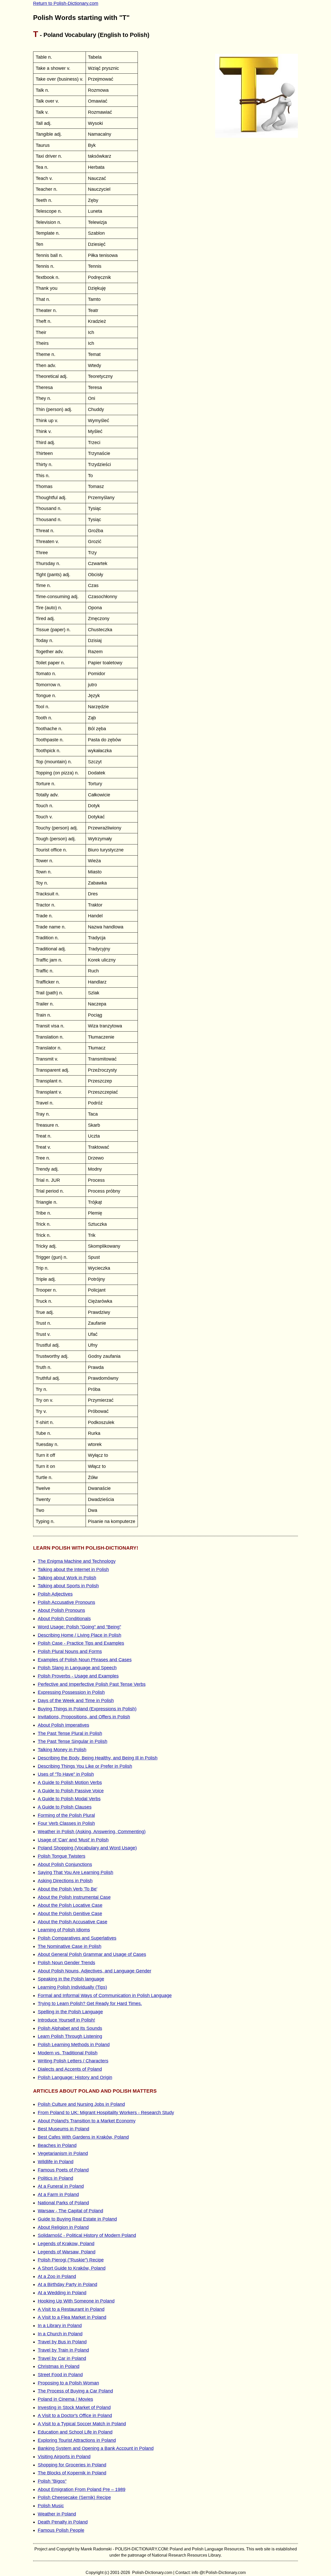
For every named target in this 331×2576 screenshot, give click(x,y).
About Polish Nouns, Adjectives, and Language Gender (95, 1971)
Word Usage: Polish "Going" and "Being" (79, 1627)
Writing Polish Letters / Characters (73, 2061)
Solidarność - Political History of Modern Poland (87, 2235)
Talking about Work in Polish (67, 1578)
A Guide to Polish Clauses (65, 1807)
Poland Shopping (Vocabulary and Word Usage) (87, 1848)
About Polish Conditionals (64, 1619)
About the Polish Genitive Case (70, 1914)
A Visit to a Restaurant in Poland (71, 2309)
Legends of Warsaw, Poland (67, 2252)
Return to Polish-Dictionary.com (66, 3)
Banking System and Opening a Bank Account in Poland (96, 2448)
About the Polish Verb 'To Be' (67, 1889)
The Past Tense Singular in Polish (73, 1741)
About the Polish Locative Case (70, 1905)
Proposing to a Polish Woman (68, 2383)
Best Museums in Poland (63, 2129)
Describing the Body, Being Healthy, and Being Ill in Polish (98, 1758)
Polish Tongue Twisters (62, 1856)
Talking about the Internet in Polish (73, 1569)
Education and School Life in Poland (75, 2432)
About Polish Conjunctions (65, 1864)
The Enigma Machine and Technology (77, 1561)
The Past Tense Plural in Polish (70, 1733)
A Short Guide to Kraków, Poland (72, 2268)
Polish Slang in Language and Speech (77, 1668)
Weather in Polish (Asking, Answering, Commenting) (92, 1832)
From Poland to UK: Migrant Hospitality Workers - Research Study (106, 2113)
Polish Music (51, 2506)
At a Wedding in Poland (62, 2293)
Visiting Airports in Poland (64, 2457)
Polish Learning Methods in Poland (74, 2045)
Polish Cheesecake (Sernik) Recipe (74, 2497)
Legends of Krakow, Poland (66, 2244)
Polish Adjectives (55, 1594)
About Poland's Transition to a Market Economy (87, 2121)
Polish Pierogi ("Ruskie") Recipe (71, 2260)
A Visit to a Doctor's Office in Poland (75, 2415)
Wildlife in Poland (56, 2162)
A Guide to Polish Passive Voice (71, 1791)
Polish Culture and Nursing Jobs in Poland (81, 2104)
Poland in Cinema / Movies (65, 2399)
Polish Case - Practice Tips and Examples (81, 1643)
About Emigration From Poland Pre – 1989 (82, 2489)
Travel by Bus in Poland (62, 2342)
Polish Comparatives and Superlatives (77, 1938)
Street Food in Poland (60, 2375)
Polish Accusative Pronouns (66, 1602)
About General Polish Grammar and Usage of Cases (92, 1954)
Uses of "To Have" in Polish (66, 1774)
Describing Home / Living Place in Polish (80, 1635)
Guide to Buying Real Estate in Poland (77, 2219)
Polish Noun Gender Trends (66, 1963)
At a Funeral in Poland (61, 2186)
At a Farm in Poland (58, 2194)
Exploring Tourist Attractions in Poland (77, 2440)
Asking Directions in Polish (65, 1881)
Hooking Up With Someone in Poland (76, 2301)
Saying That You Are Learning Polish (76, 1872)
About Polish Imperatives (63, 1725)
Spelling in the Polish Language (70, 2012)
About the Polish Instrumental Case (74, 1897)
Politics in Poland (55, 2178)
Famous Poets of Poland (63, 2170)
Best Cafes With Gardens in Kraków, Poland (83, 2137)
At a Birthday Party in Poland (67, 2284)
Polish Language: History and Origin (75, 2077)
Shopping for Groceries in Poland (72, 2465)
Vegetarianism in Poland (63, 2153)
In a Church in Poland (60, 2334)
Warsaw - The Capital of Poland (70, 2211)
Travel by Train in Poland (63, 2350)
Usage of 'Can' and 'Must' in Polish (73, 1840)
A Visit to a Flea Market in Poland (72, 2317)
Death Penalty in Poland (63, 2522)
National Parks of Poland (63, 2203)
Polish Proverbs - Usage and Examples (78, 1676)
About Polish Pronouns (61, 1610)
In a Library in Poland (60, 2326)
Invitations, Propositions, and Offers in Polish (84, 1717)
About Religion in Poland (63, 2227)
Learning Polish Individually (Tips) (72, 1987)
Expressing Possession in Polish (71, 1692)
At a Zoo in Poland (57, 2276)
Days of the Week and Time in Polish (76, 1701)
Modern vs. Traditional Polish (68, 2053)
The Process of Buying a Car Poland (75, 2391)
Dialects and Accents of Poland (70, 2069)
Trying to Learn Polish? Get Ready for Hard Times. (90, 2003)
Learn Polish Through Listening (70, 2036)
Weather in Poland (57, 2514)
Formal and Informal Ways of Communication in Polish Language (105, 1995)
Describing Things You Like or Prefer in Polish (85, 1766)
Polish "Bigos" (52, 2481)
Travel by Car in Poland (62, 2358)
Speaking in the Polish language (71, 1979)
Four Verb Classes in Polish (66, 1823)
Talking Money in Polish (62, 1750)
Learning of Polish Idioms (64, 1930)
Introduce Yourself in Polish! (66, 2020)
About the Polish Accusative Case (73, 1922)
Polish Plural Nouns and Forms (70, 1651)
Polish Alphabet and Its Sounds (70, 2028)
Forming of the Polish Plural (66, 1815)
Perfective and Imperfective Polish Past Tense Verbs (92, 1684)
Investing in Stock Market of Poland (74, 2407)
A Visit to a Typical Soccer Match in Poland (82, 2424)
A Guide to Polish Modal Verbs (69, 1799)
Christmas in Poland (59, 2366)
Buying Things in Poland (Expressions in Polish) (87, 1709)
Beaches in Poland (57, 2145)
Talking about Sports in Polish (68, 1586)
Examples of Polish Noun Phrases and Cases (85, 1660)
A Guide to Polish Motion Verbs (70, 1782)
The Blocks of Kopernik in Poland (72, 2473)
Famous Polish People (61, 2530)
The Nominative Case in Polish (70, 1946)
